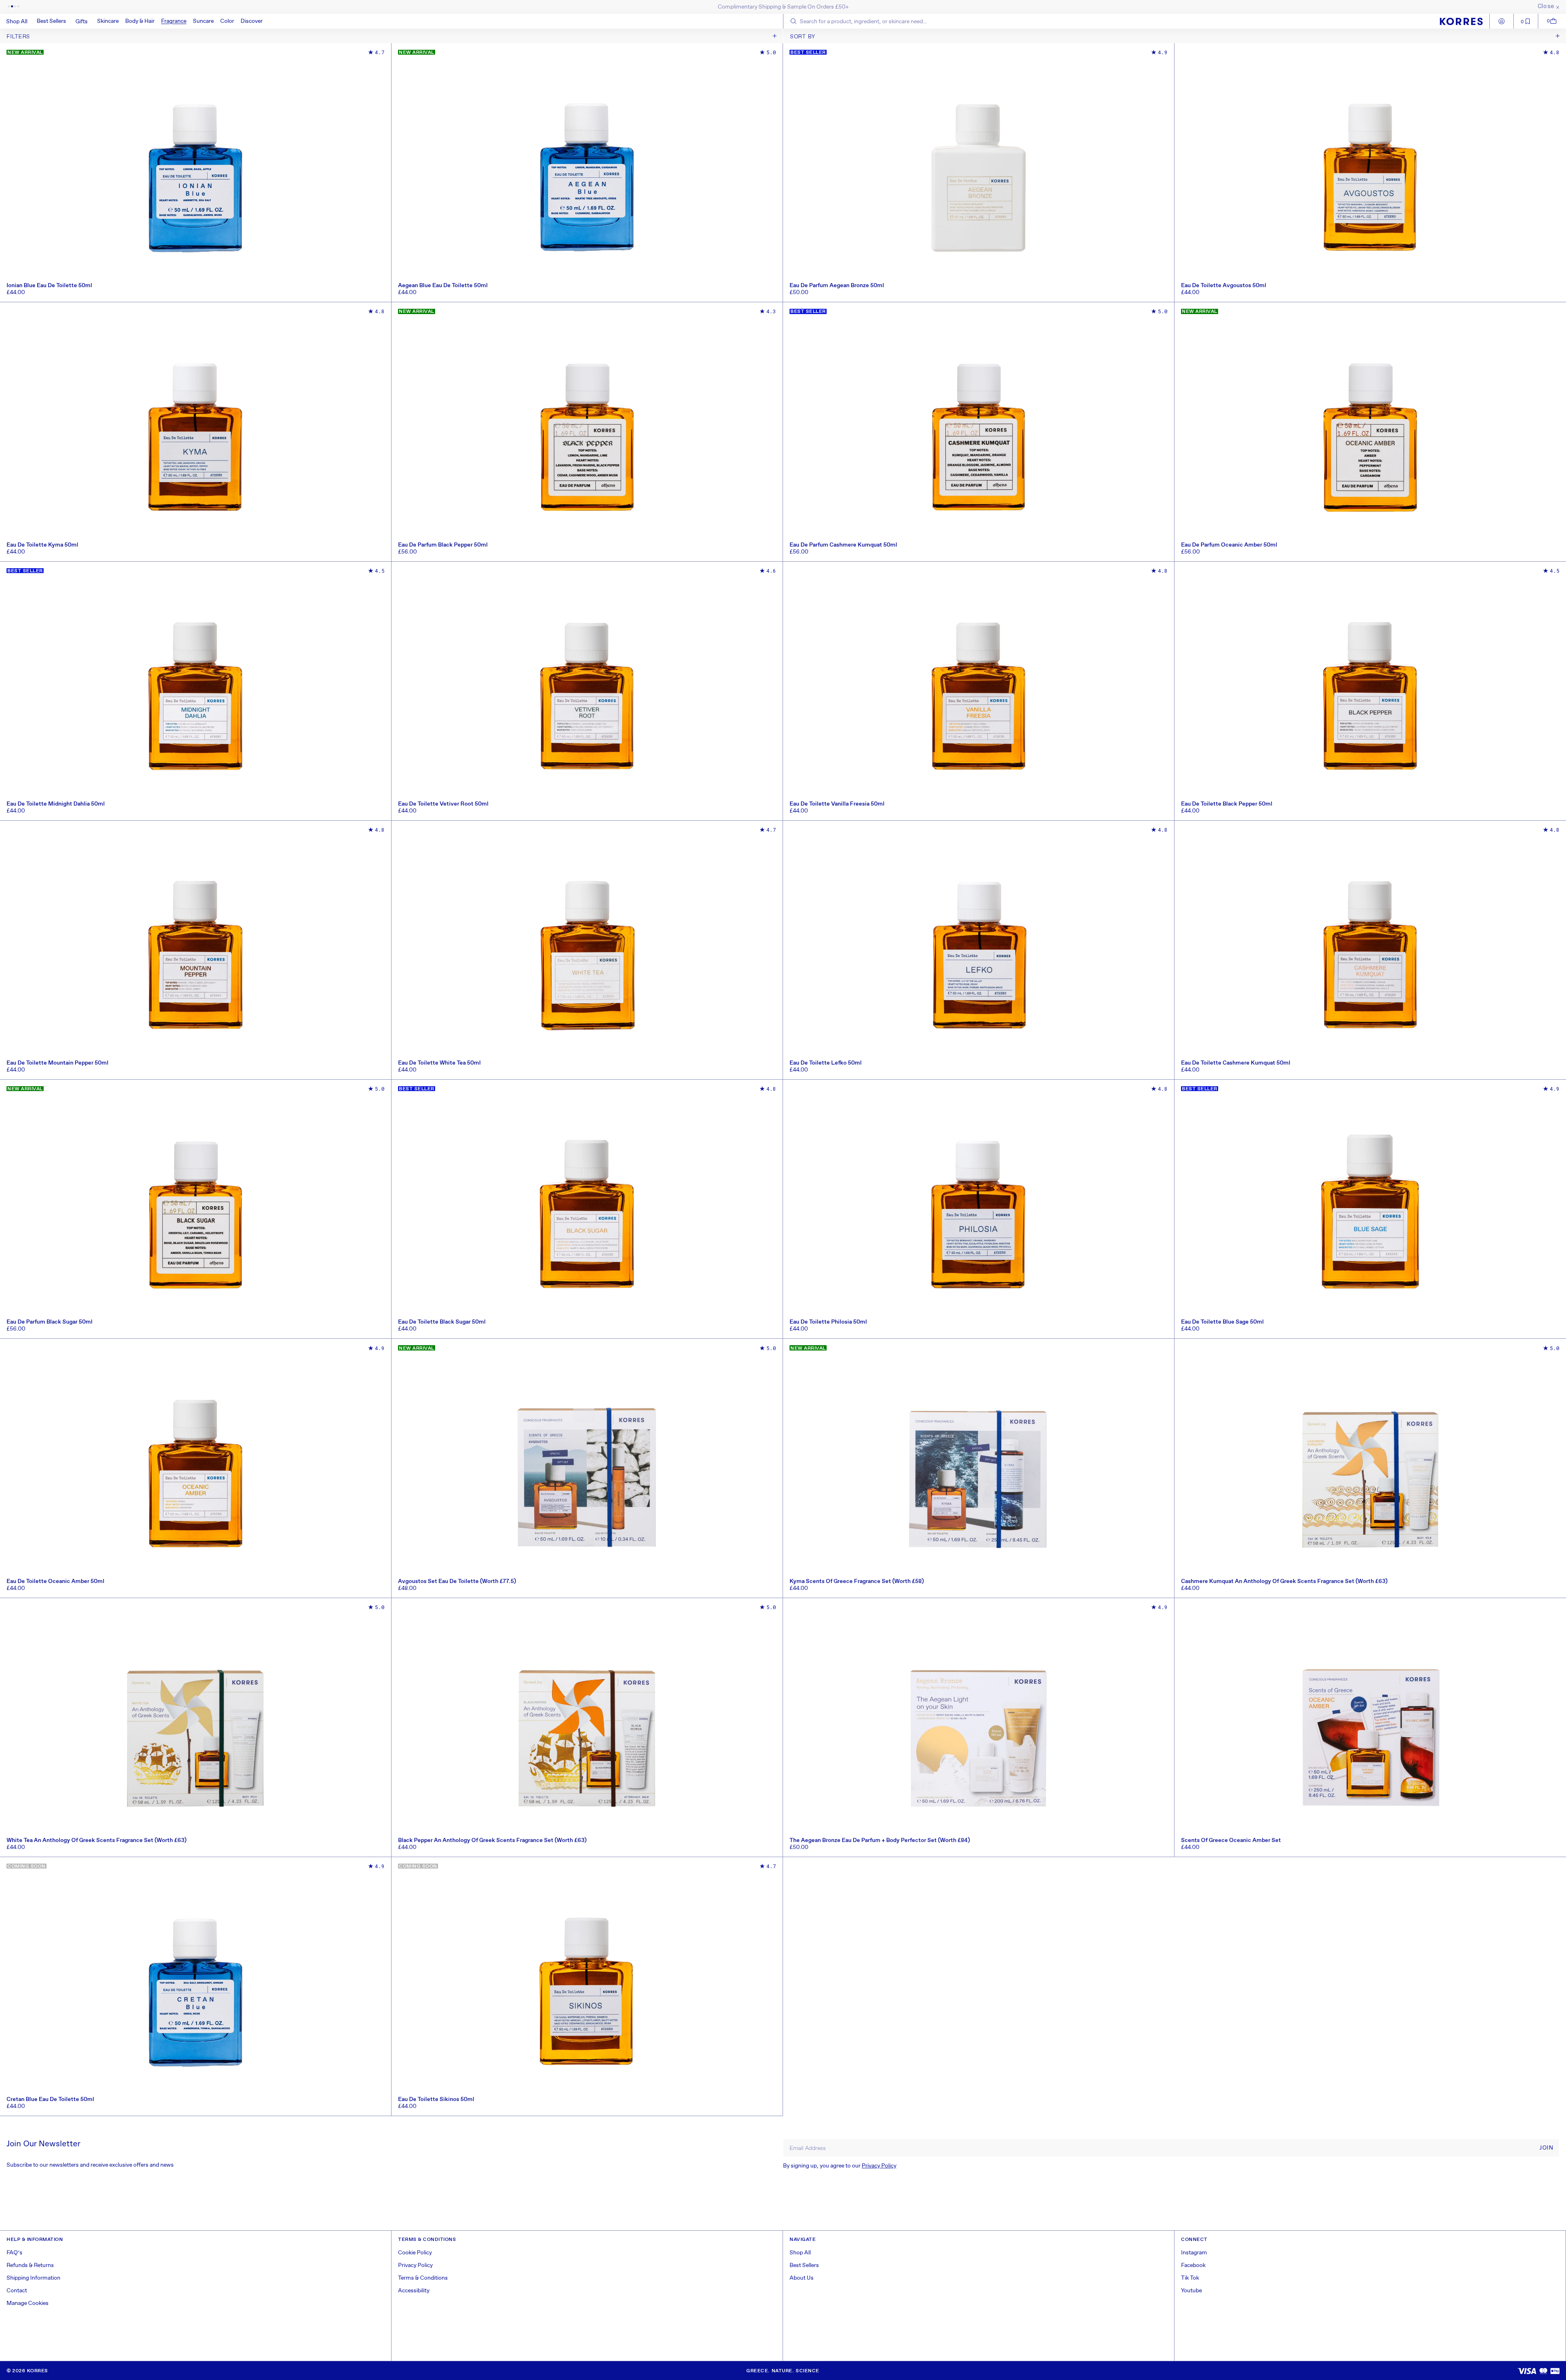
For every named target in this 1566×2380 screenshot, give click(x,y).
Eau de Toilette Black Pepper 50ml (1227, 804)
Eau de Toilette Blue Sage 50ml (1222, 1322)
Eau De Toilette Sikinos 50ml (436, 2099)
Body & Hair (140, 21)
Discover (252, 21)
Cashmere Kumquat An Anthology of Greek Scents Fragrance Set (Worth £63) (1284, 1581)
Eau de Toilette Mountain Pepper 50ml (58, 1063)
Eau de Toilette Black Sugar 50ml (442, 1322)
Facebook (1193, 2265)
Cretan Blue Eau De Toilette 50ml (50, 2099)
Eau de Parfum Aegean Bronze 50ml (837, 286)
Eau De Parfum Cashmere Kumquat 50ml (843, 545)
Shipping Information (33, 2278)
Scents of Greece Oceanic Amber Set (1231, 1840)
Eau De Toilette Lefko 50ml (826, 1063)
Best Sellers (804, 2265)
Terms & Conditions (423, 2278)
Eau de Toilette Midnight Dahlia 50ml (56, 804)
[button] (108, 21)
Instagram (1194, 2253)
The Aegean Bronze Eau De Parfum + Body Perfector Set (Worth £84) (880, 1840)
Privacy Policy (879, 2166)
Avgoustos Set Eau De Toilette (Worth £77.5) (457, 1581)
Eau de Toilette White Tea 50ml (439, 1063)
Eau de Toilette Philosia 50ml (828, 1322)
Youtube (1191, 2291)
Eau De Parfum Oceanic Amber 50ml (1229, 545)
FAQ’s (14, 2253)
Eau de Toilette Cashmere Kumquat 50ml (1236, 1063)
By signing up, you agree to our (840, 2166)
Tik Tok (1190, 2278)
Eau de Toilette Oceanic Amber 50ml (55, 1581)
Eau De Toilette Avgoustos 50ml (1224, 286)
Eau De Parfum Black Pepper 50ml (443, 545)
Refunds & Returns (30, 2265)
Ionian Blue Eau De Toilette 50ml (49, 286)
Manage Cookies (28, 2303)
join (1546, 2148)
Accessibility (414, 2291)
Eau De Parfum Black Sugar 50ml (50, 1322)
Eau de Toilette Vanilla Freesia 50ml (837, 804)
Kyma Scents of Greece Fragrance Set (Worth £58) (857, 1581)
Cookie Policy (415, 2253)
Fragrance (174, 21)
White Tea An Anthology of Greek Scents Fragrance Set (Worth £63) (96, 1840)
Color (227, 21)
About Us (802, 2278)
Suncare (203, 21)
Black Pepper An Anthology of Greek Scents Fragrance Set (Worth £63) (492, 1840)
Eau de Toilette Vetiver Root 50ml (443, 804)
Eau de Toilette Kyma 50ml (42, 545)
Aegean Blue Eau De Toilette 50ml (443, 286)
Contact (17, 2291)
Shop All (800, 2253)
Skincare (108, 21)
